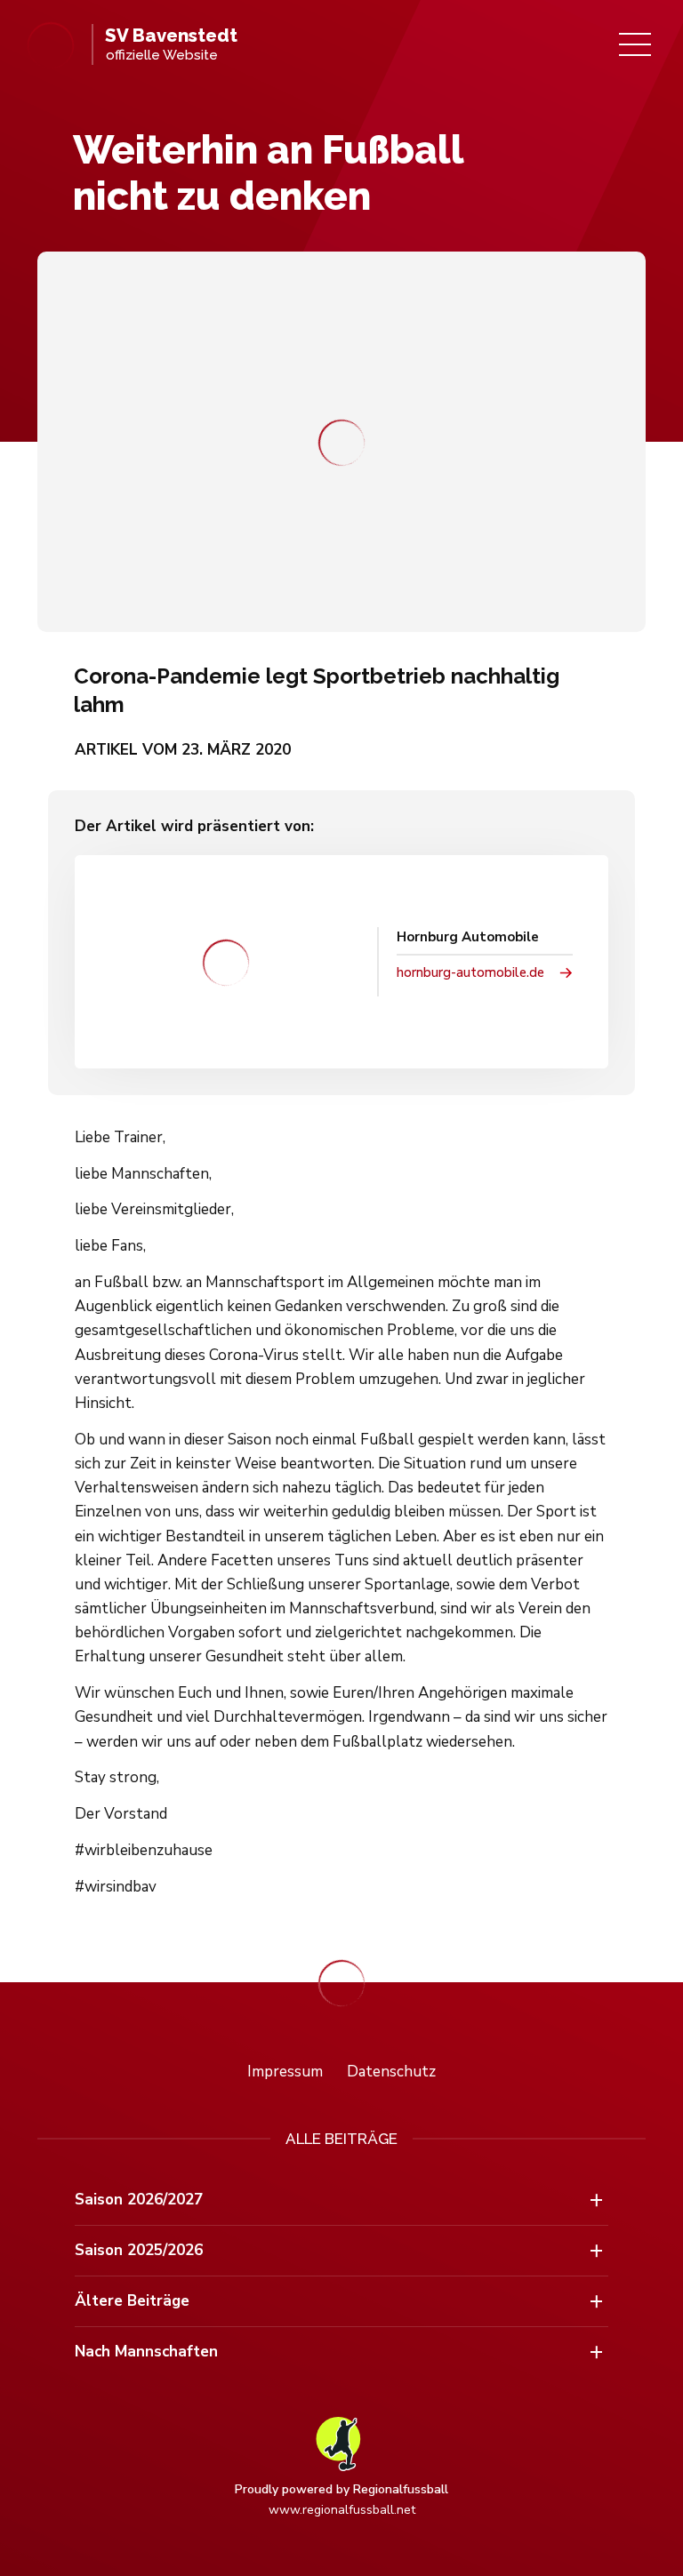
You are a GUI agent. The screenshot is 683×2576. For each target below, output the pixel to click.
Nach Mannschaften (146, 2352)
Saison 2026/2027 (139, 2200)
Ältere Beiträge (132, 2301)
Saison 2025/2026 (139, 2250)
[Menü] (635, 44)
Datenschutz (391, 2072)
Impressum (285, 2072)
